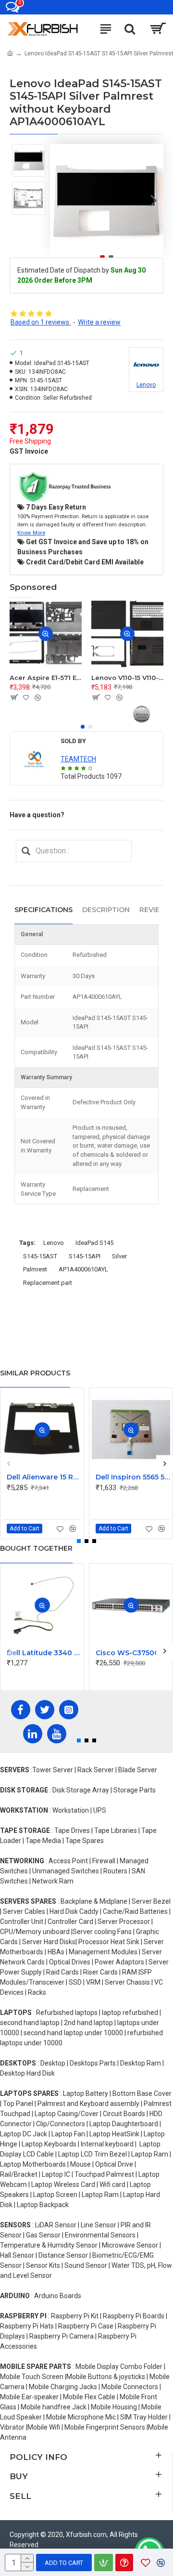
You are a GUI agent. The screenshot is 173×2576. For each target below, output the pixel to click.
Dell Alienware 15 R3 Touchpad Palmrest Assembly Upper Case (44, 1477)
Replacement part (48, 1283)
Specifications (43, 910)
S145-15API (85, 1256)
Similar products (35, 1373)
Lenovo (54, 1243)
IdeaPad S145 (94, 1243)
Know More (31, 533)
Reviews (155, 910)
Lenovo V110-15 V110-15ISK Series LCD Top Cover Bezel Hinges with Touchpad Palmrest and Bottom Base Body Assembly (127, 678)
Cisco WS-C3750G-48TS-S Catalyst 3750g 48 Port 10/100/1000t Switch (133, 1653)
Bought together (36, 1548)
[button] (60, 201)
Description (106, 910)
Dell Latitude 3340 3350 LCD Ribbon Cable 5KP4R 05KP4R (44, 1653)
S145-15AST (40, 1256)
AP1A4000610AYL (83, 1269)
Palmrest (35, 1269)
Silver (119, 1256)
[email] (26, 851)
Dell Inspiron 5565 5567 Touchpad (133, 1477)
